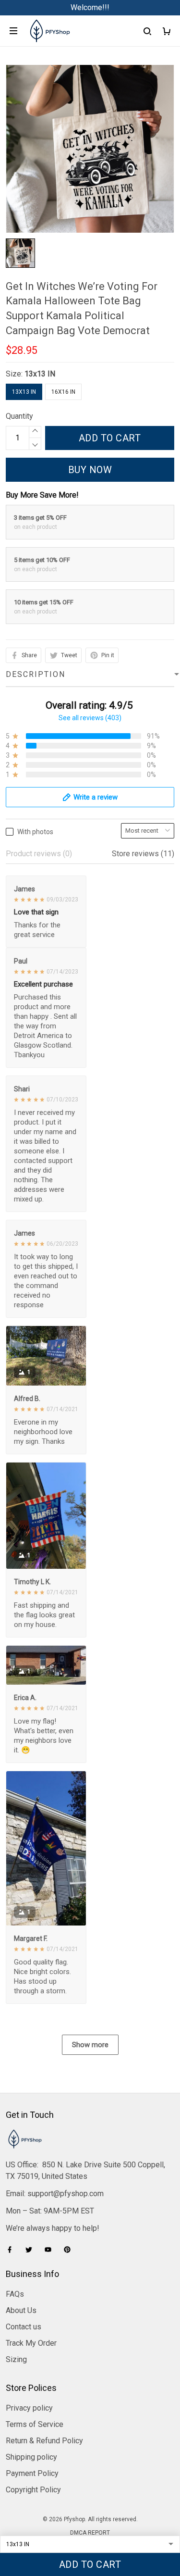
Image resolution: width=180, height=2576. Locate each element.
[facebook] (12, 2250)
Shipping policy (31, 2457)
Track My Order (31, 2343)
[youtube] (51, 2250)
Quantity (19, 416)
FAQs (15, 2294)
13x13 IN (40, 374)
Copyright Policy (33, 2490)
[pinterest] (70, 2250)
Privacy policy (29, 2408)
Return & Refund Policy (44, 2441)
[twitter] (32, 2250)
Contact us (24, 2327)
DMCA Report (90, 2533)
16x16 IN (63, 392)
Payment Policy (32, 2473)
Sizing (16, 2359)
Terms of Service (35, 2424)
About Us (21, 2310)
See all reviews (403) (90, 718)
